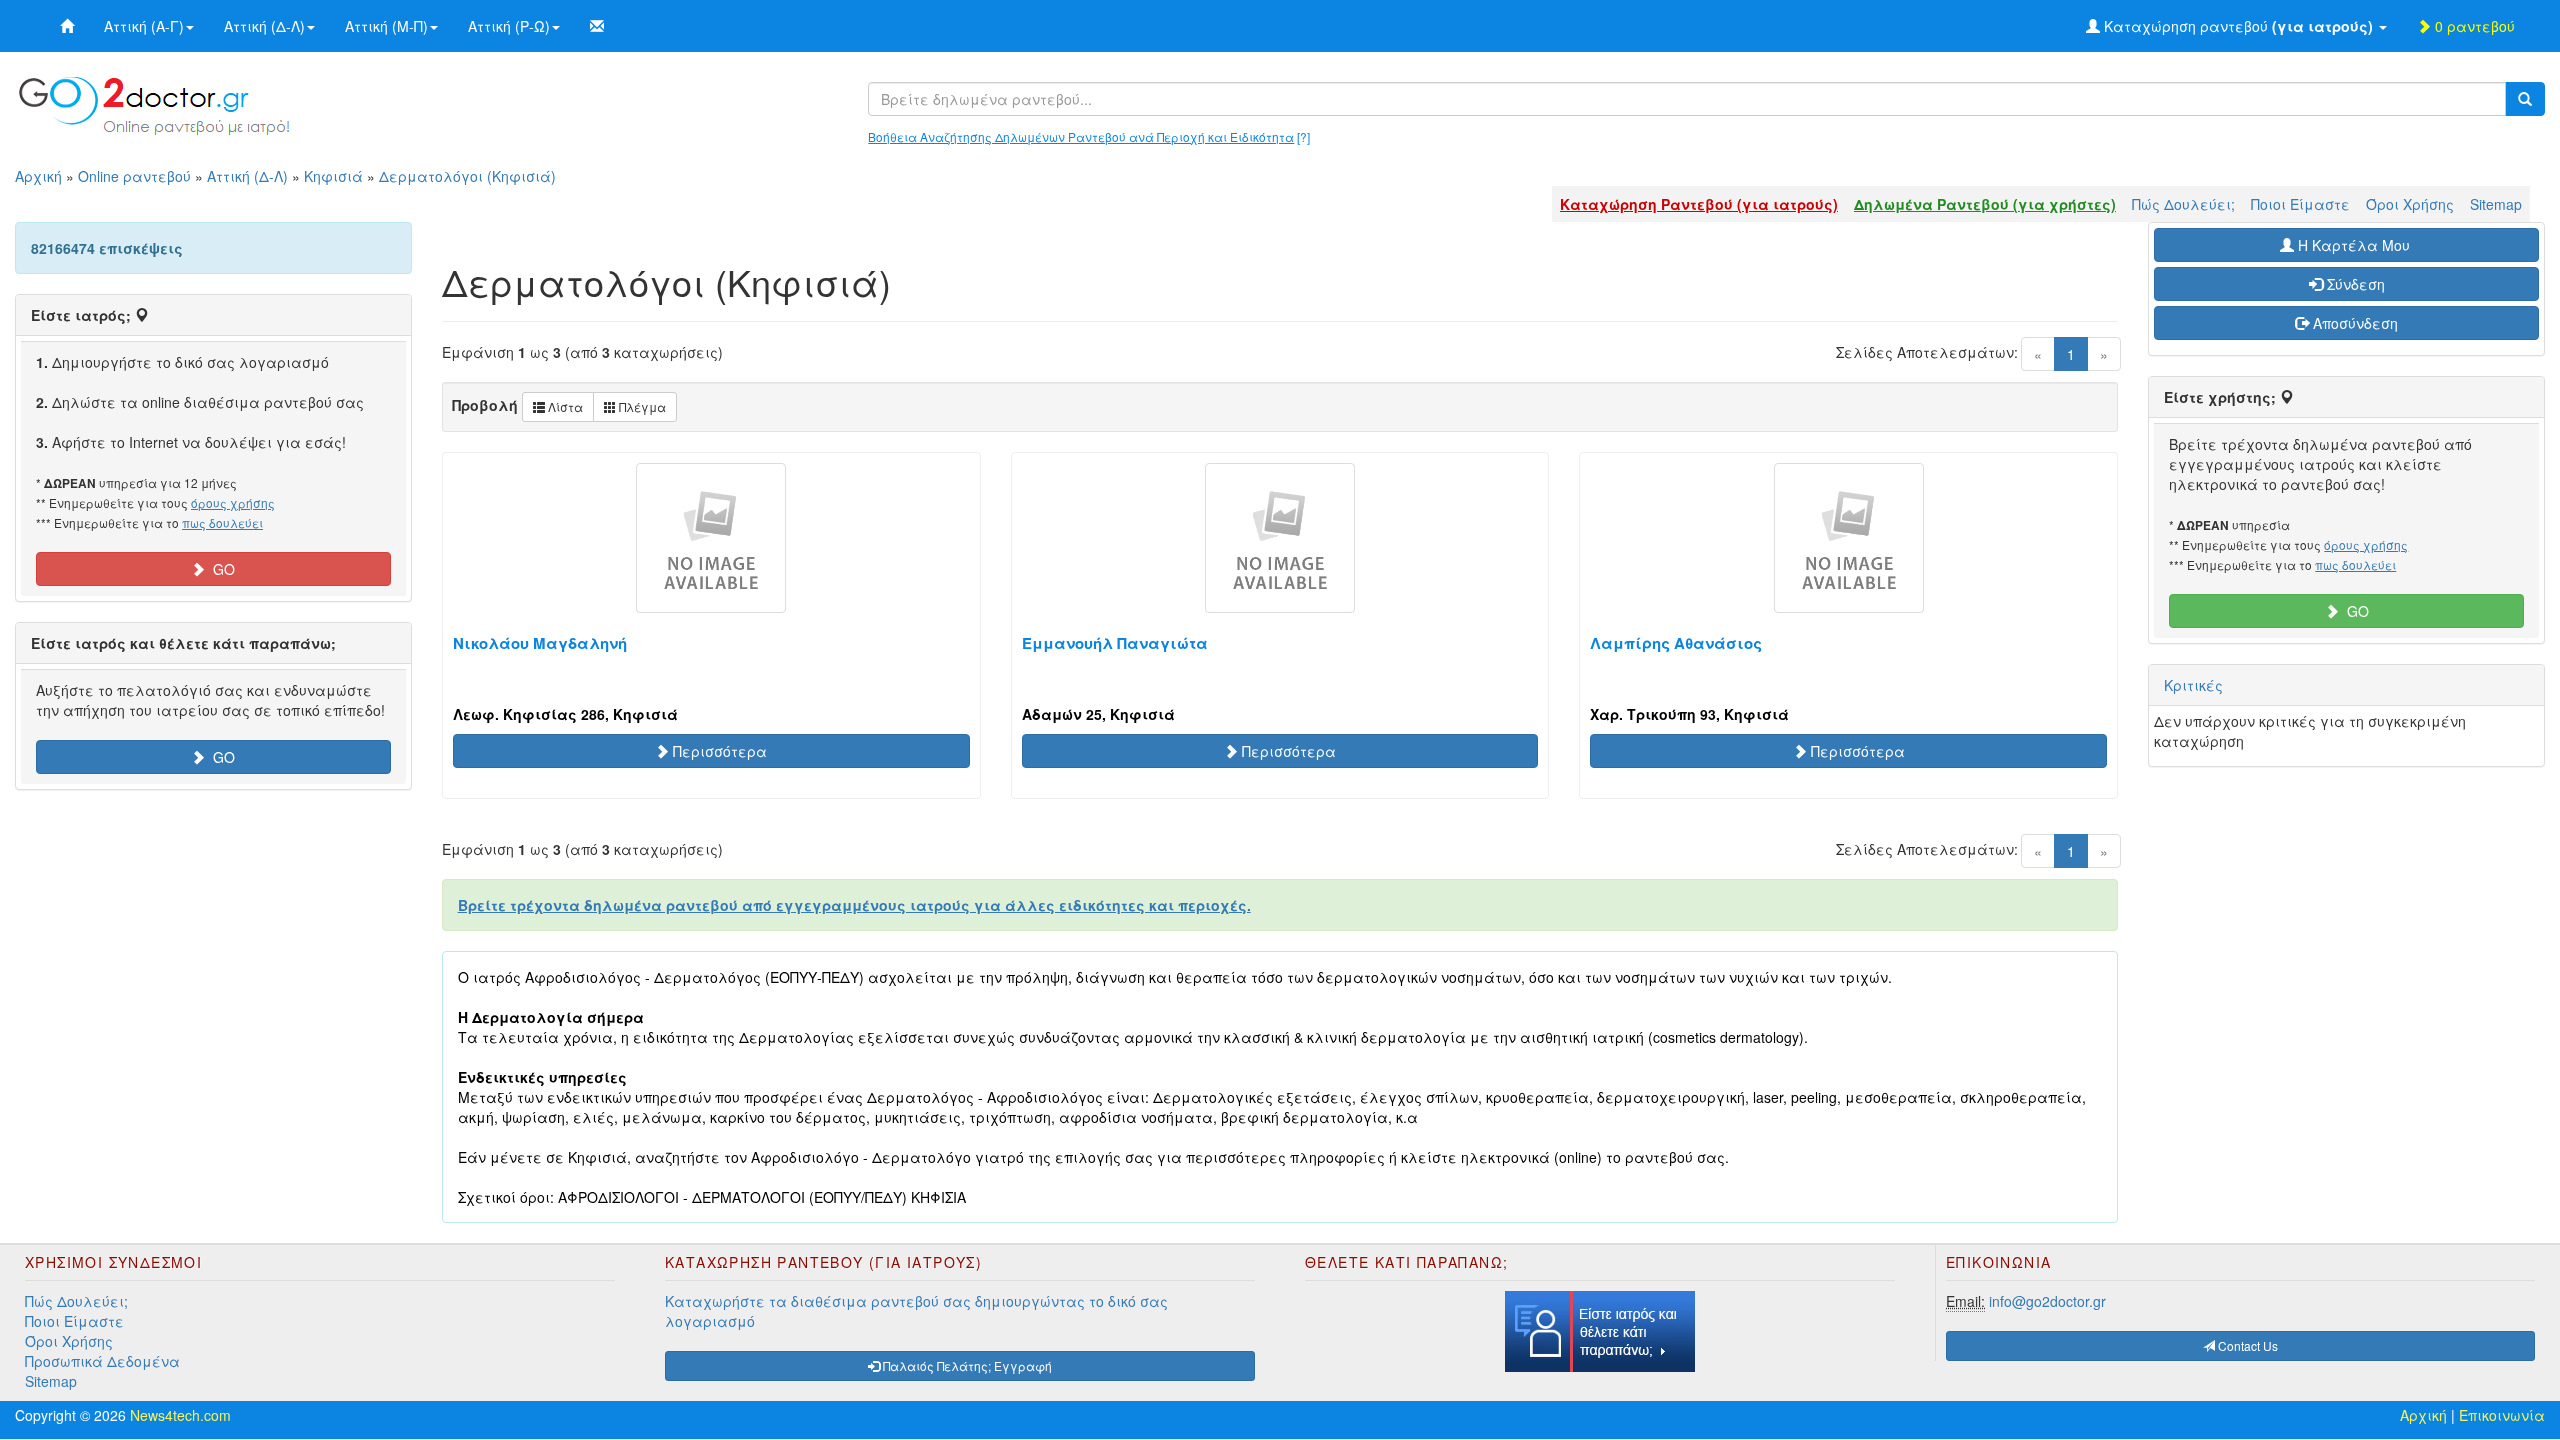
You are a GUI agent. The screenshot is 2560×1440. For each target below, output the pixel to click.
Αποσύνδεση (2353, 323)
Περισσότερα (718, 751)
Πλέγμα (641, 406)
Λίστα (564, 406)
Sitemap (2496, 204)
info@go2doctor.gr (2047, 1301)
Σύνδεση (2354, 284)
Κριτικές (2193, 685)
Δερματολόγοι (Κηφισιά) (467, 176)
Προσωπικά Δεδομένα (102, 1361)
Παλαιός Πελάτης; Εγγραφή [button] (966, 1365)
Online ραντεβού (134, 176)
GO (220, 569)
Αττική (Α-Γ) (144, 26)
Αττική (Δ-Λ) (264, 26)
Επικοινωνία (2502, 1415)
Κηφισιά (333, 176)
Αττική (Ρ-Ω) (509, 26)
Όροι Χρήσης (2410, 204)
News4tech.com (180, 1415)
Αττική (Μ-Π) (386, 26)
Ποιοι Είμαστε (2300, 204)
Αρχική (38, 176)
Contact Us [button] (2246, 1345)
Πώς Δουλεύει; (2183, 204)
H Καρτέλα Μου (2354, 245)
